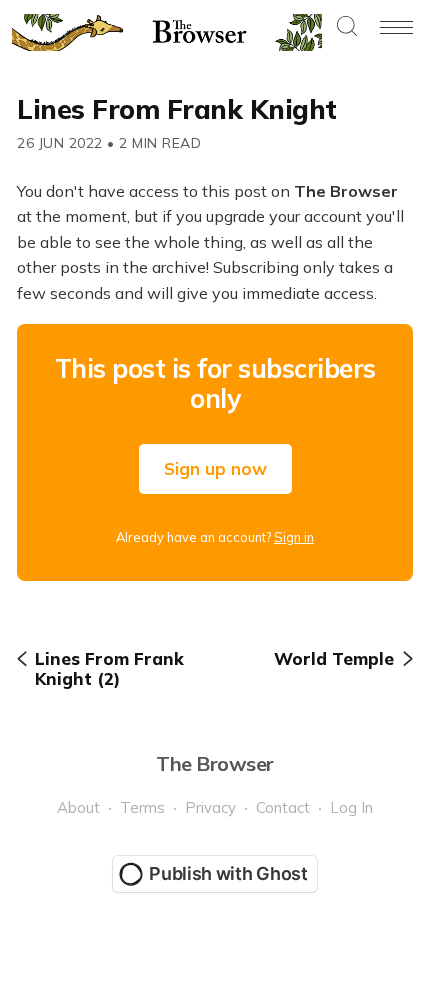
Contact (283, 807)
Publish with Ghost (228, 873)
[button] (347, 27)
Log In (351, 807)
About (78, 807)
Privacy (210, 807)
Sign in (294, 537)
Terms (142, 807)
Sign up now (215, 468)
